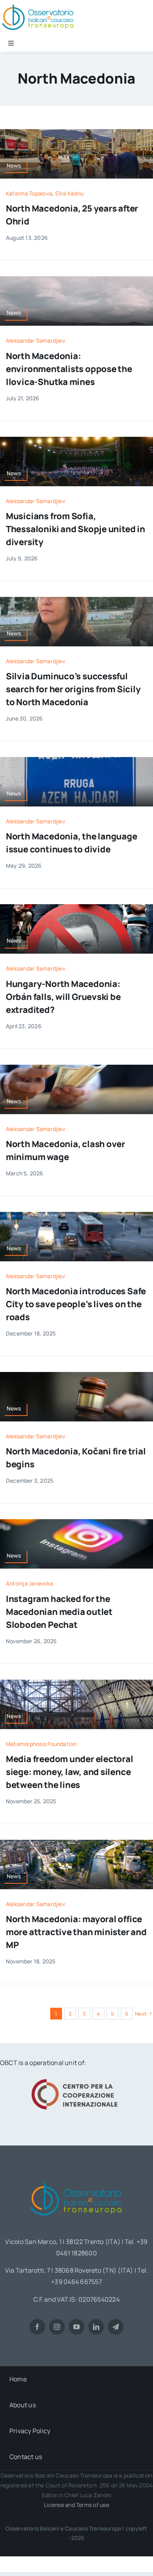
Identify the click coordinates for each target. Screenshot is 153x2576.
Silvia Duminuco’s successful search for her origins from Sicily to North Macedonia (73, 689)
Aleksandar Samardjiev (36, 340)
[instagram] (57, 2327)
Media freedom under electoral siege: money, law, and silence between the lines (70, 1772)
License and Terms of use (76, 2505)
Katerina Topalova (29, 193)
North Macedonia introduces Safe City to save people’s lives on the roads (76, 1304)
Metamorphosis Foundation (41, 1744)
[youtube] (76, 2327)
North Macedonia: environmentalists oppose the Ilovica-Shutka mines (69, 369)
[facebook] (37, 2327)
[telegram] (116, 2327)
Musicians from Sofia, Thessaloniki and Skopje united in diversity (76, 529)
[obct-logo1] (76, 2180)
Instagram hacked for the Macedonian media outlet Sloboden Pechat (59, 1612)
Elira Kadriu (70, 193)
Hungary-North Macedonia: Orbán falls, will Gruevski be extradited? (63, 997)
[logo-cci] (76, 2078)
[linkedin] (96, 2327)
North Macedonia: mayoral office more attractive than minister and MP (76, 1932)
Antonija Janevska (29, 1583)
